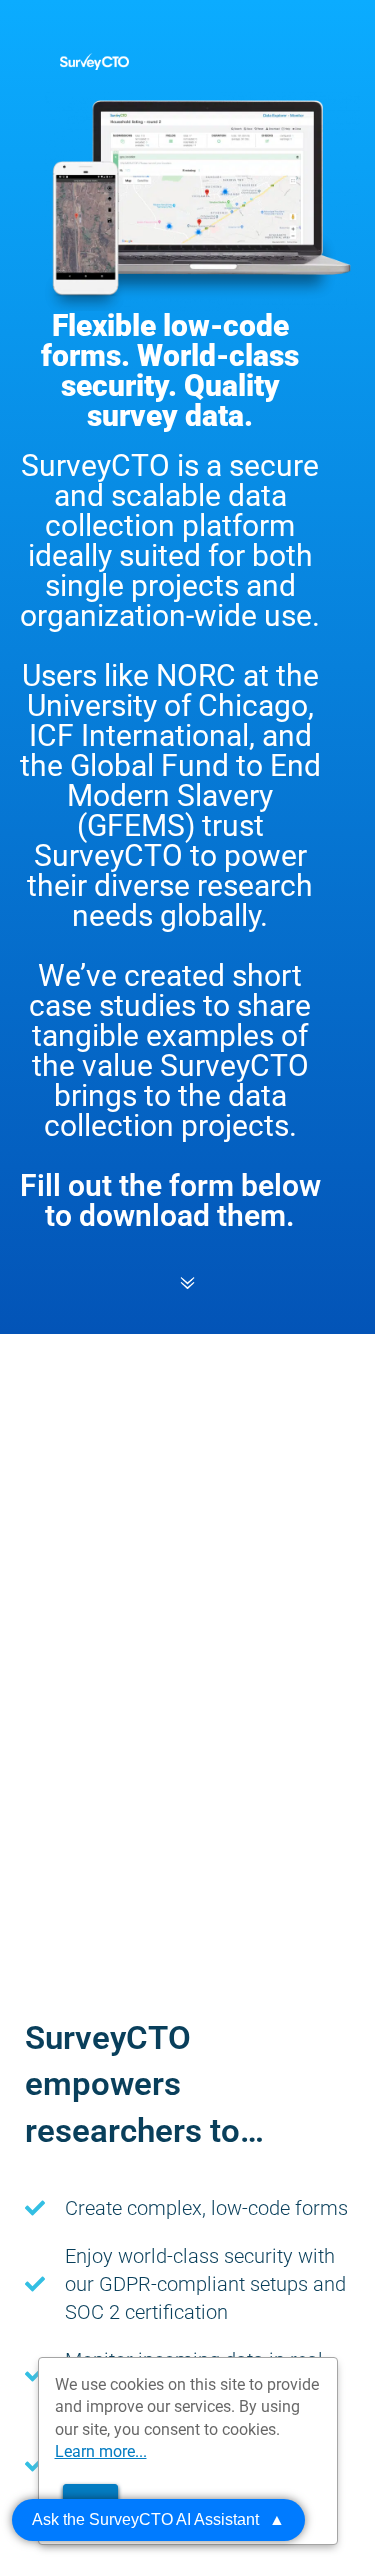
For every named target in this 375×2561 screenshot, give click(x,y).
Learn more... (101, 2451)
